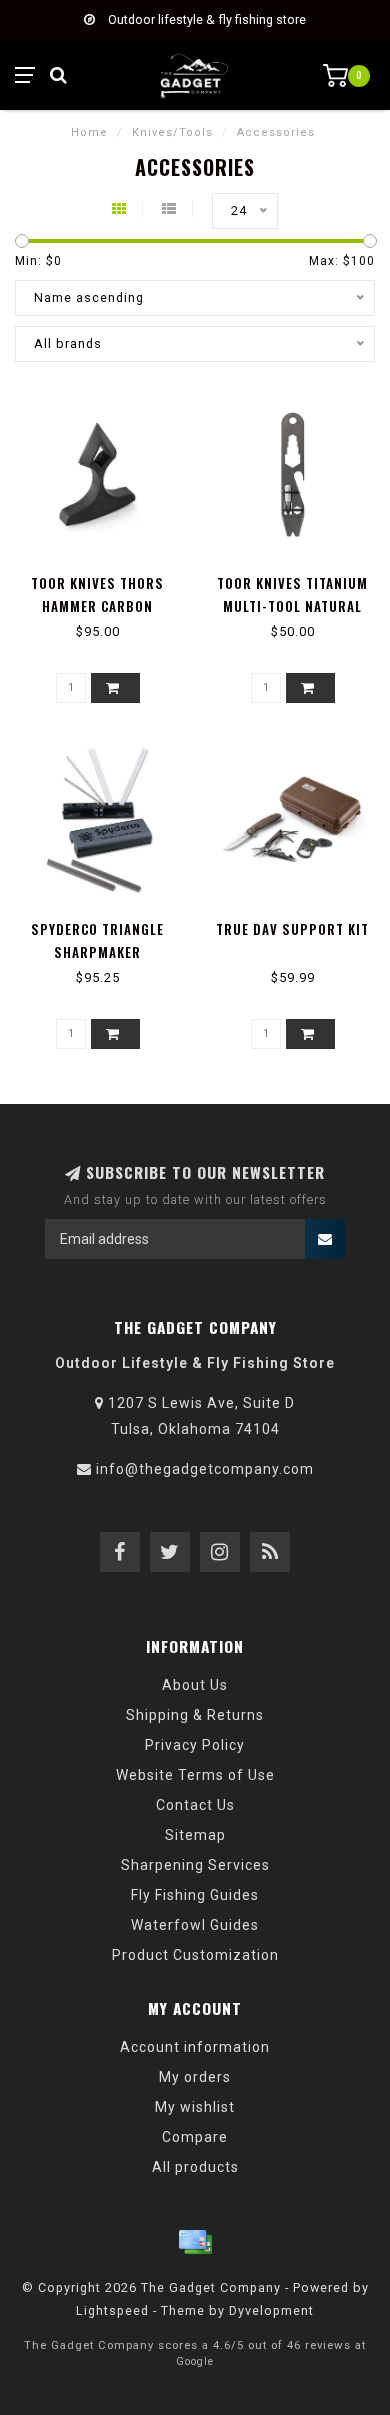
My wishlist (195, 2107)
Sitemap (195, 1835)
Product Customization (195, 1955)
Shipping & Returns (195, 1715)
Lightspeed (112, 2310)
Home (89, 132)
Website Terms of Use (195, 1775)
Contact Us (195, 1805)
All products (195, 2167)
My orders (195, 2077)
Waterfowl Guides (195, 1925)
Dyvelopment (271, 2310)
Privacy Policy (195, 1745)
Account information (195, 2047)
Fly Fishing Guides (195, 1895)
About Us (195, 1685)
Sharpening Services (195, 1865)
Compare (195, 2137)
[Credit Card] (195, 2242)
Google (195, 2361)
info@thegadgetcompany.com (205, 1469)
